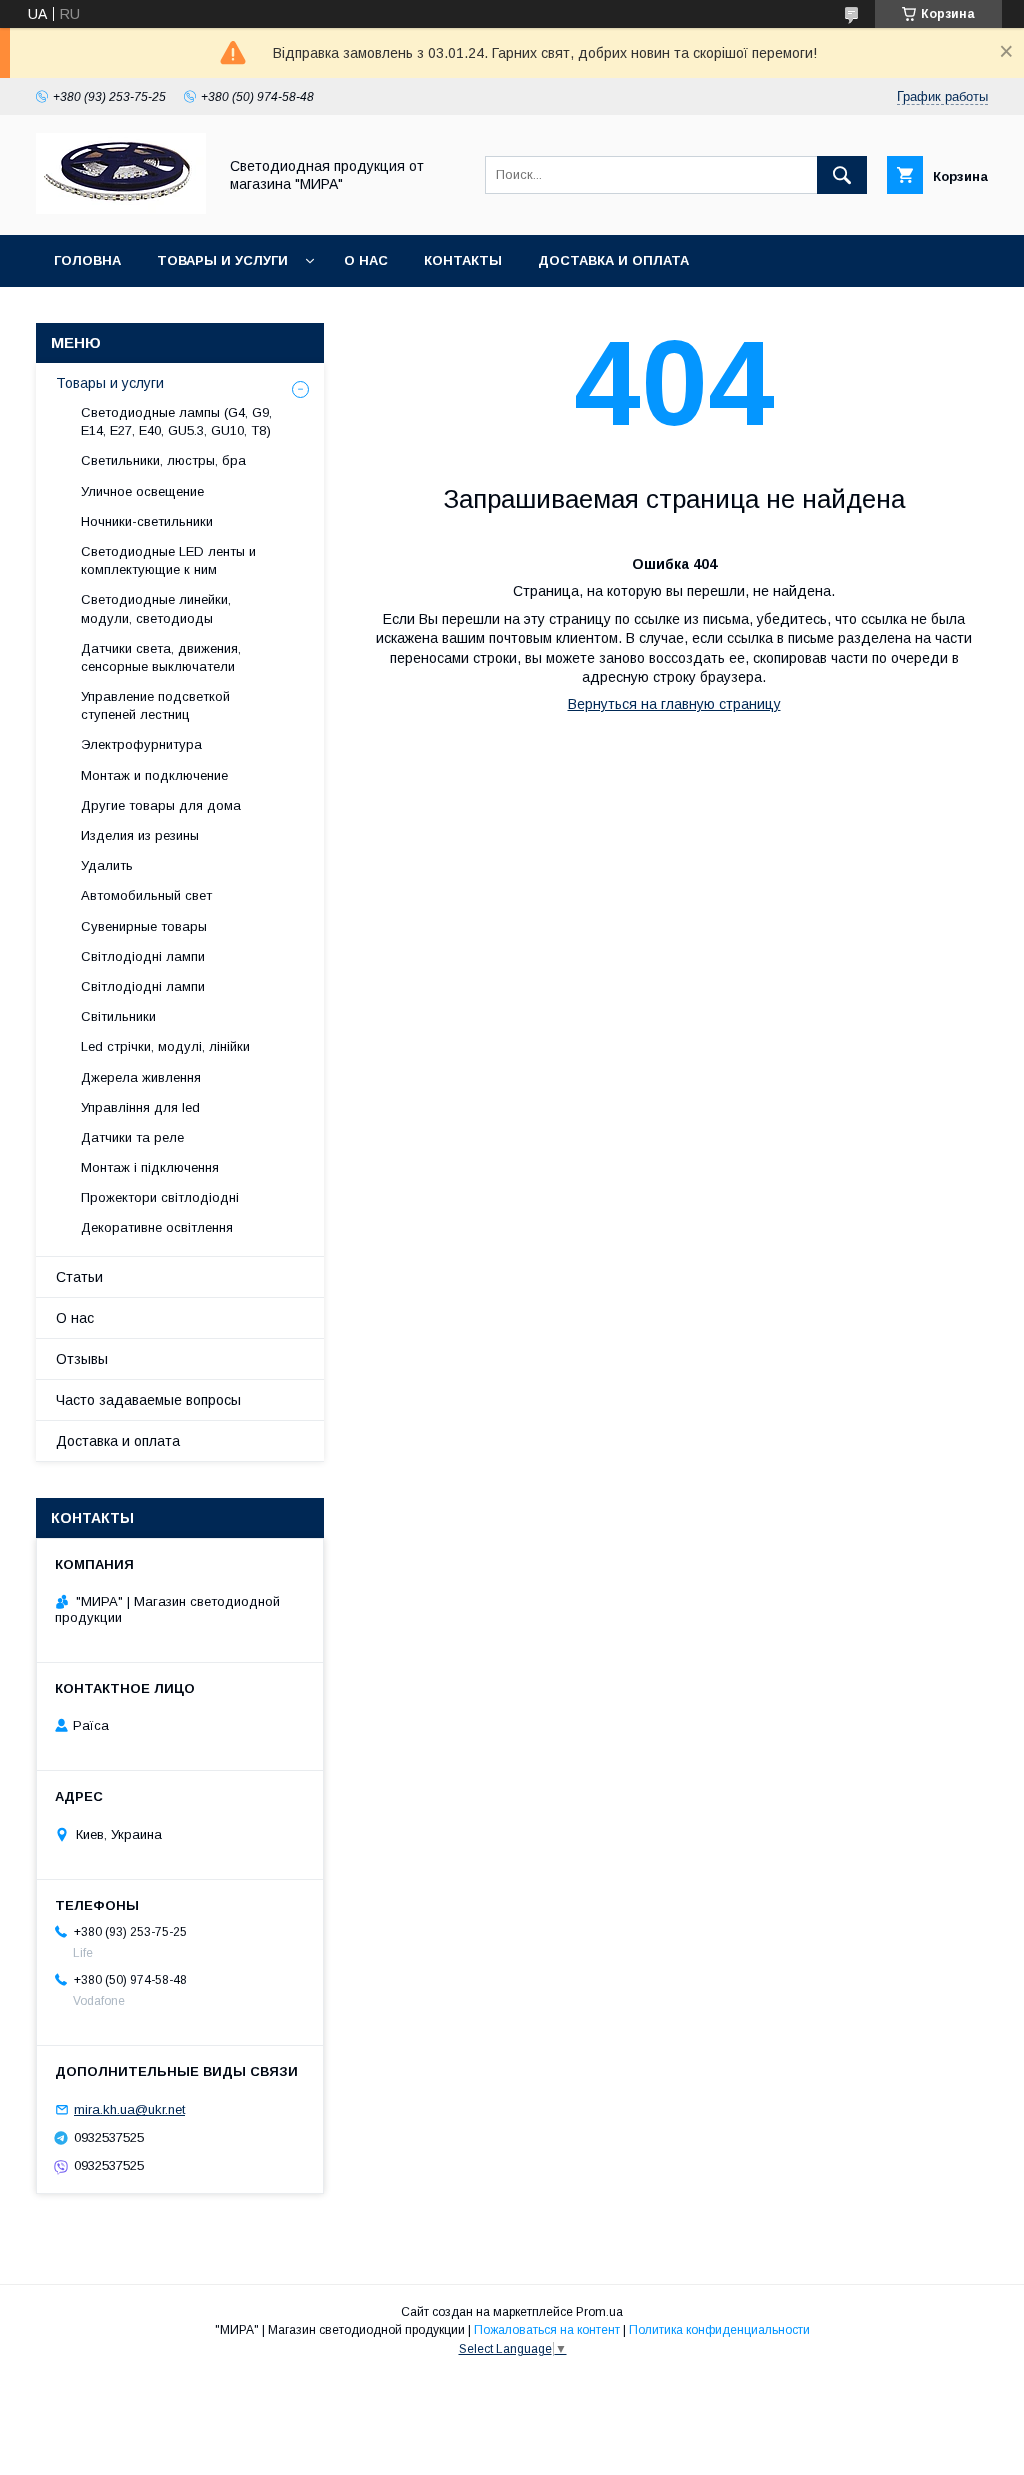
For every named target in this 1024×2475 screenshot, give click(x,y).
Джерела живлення (141, 1077)
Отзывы (82, 1359)
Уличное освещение (142, 491)
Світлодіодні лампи (143, 956)
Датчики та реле (132, 1137)
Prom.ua (599, 2312)
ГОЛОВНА (87, 260)
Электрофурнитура (141, 744)
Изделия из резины (140, 835)
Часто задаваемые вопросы (148, 1400)
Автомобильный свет (146, 895)
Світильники (118, 1016)
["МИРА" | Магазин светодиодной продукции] (121, 209)
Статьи (79, 1277)
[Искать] (842, 175)
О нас (366, 260)
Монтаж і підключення (150, 1167)
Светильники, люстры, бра (163, 460)
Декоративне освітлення (157, 1227)
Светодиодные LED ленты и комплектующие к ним (168, 560)
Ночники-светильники (147, 521)
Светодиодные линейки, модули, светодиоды (156, 608)
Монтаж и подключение (154, 775)
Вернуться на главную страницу (674, 704)
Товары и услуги (222, 260)
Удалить (107, 865)
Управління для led (140, 1107)
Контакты (463, 260)
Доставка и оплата (613, 260)
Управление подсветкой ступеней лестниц (155, 705)
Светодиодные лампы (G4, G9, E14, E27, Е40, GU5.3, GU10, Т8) (176, 421)
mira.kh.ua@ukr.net (129, 2109)
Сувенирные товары (144, 926)
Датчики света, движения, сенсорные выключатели (161, 657)
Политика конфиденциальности (719, 2330)
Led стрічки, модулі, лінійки (165, 1046)
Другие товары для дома (161, 805)
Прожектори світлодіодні (160, 1197)
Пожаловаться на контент (547, 2330)
